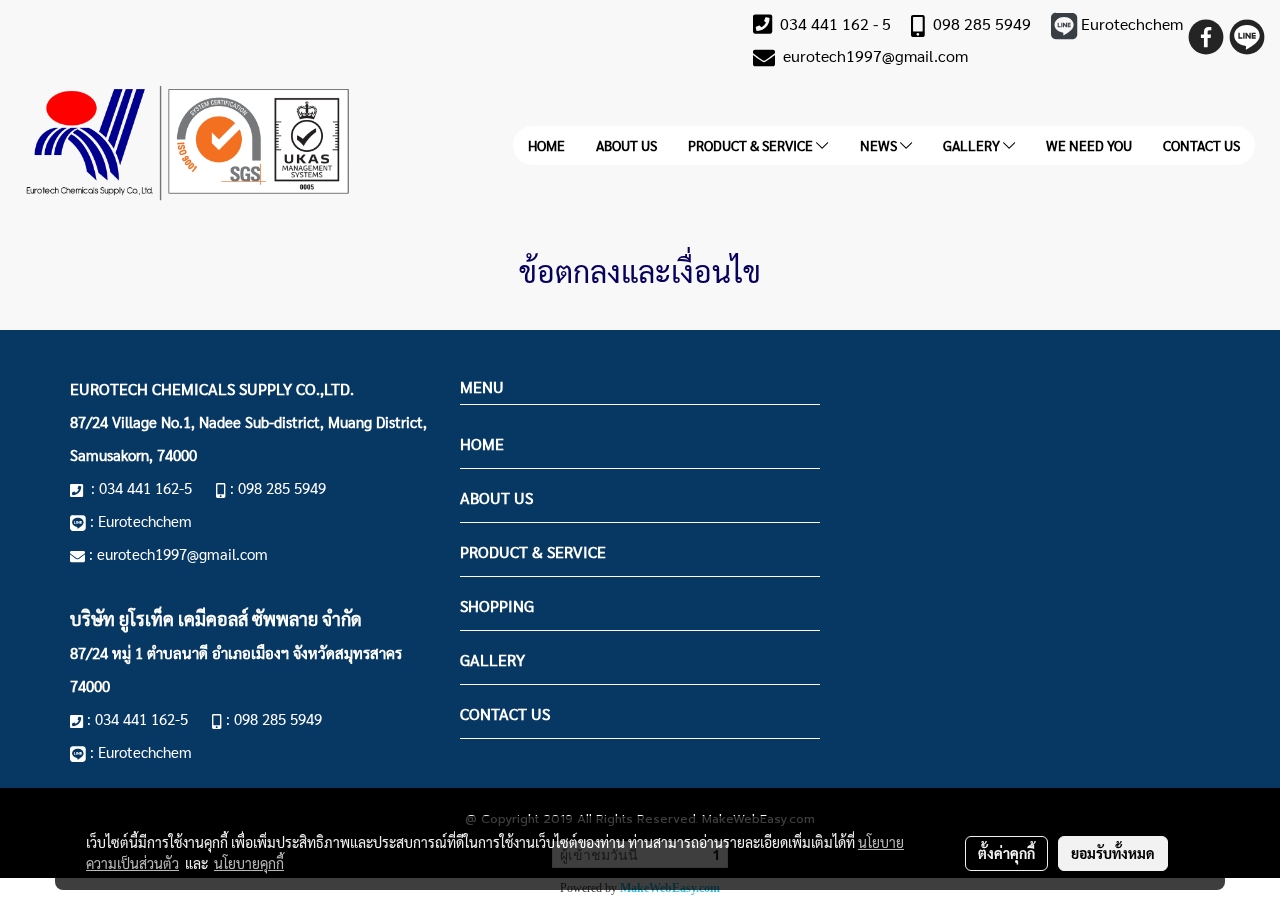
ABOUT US (626, 145)
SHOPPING (497, 605)
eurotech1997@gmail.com (875, 55)
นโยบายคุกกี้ (249, 863)
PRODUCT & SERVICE (752, 145)
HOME (546, 145)
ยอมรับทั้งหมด (1113, 853)
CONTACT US (1201, 145)
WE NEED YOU (1089, 145)
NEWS (880, 145)
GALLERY (973, 145)
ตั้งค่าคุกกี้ (1006, 853)
